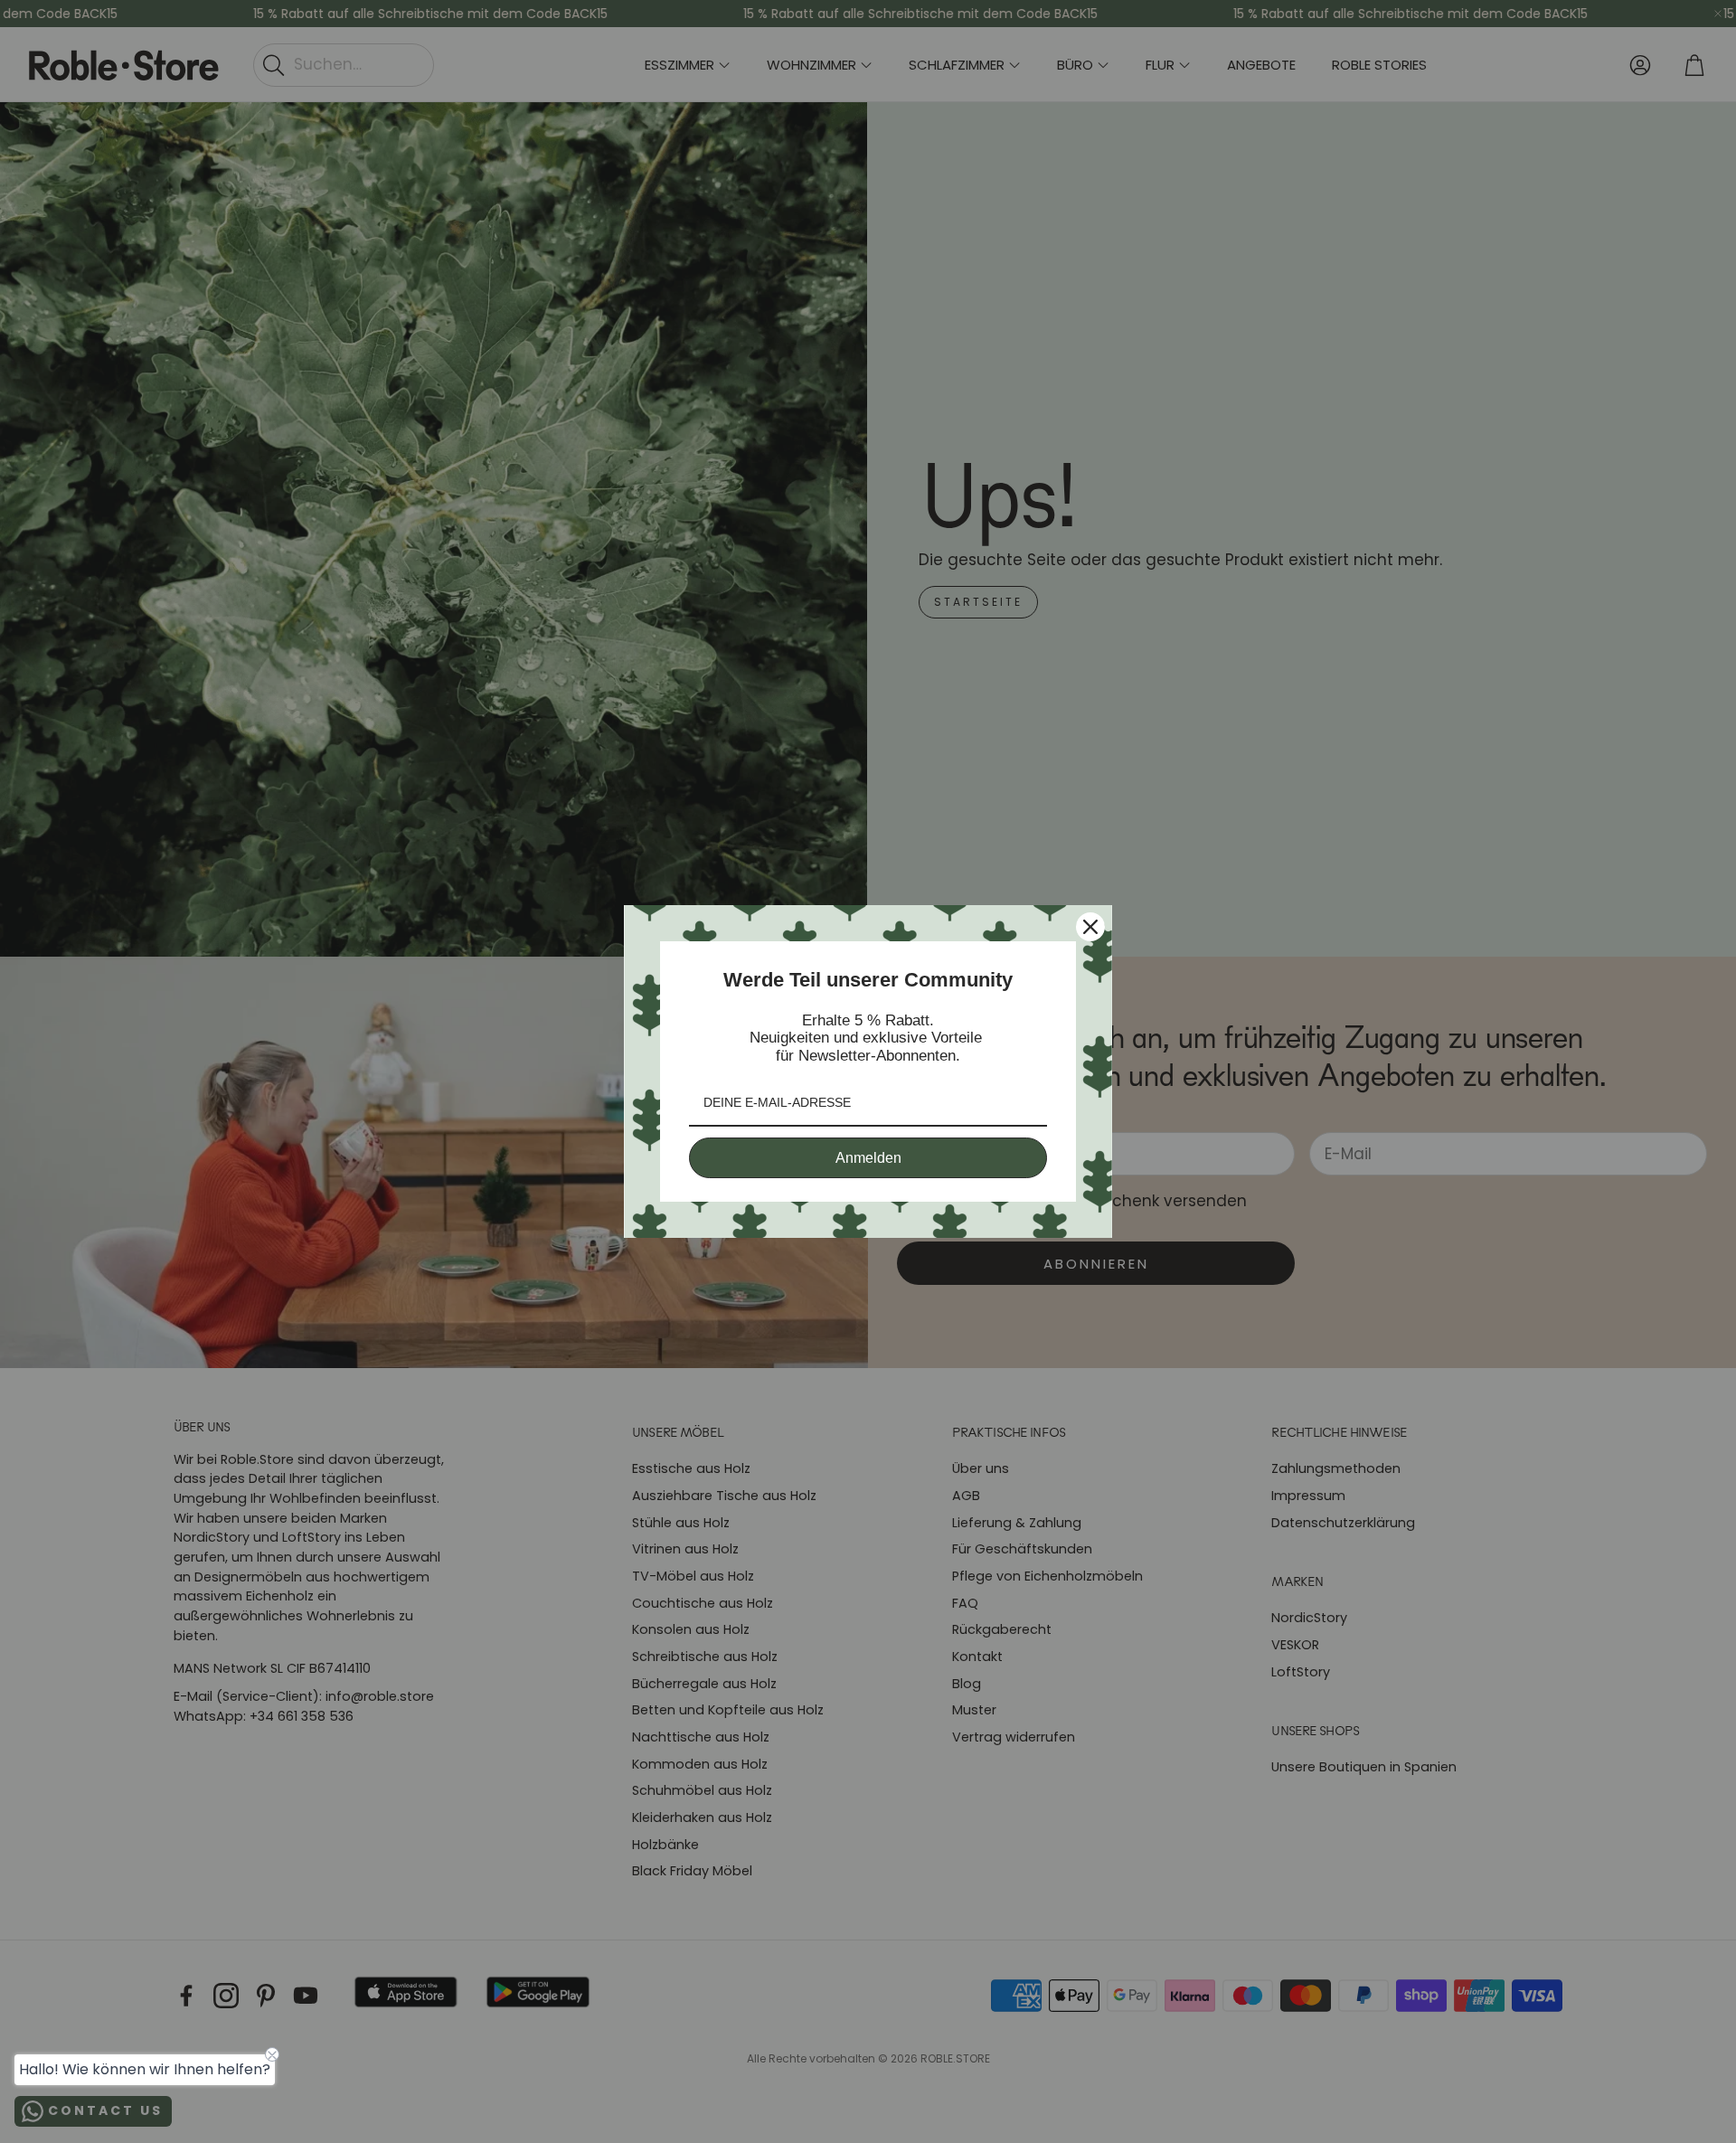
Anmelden (868, 1158)
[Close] (1090, 927)
